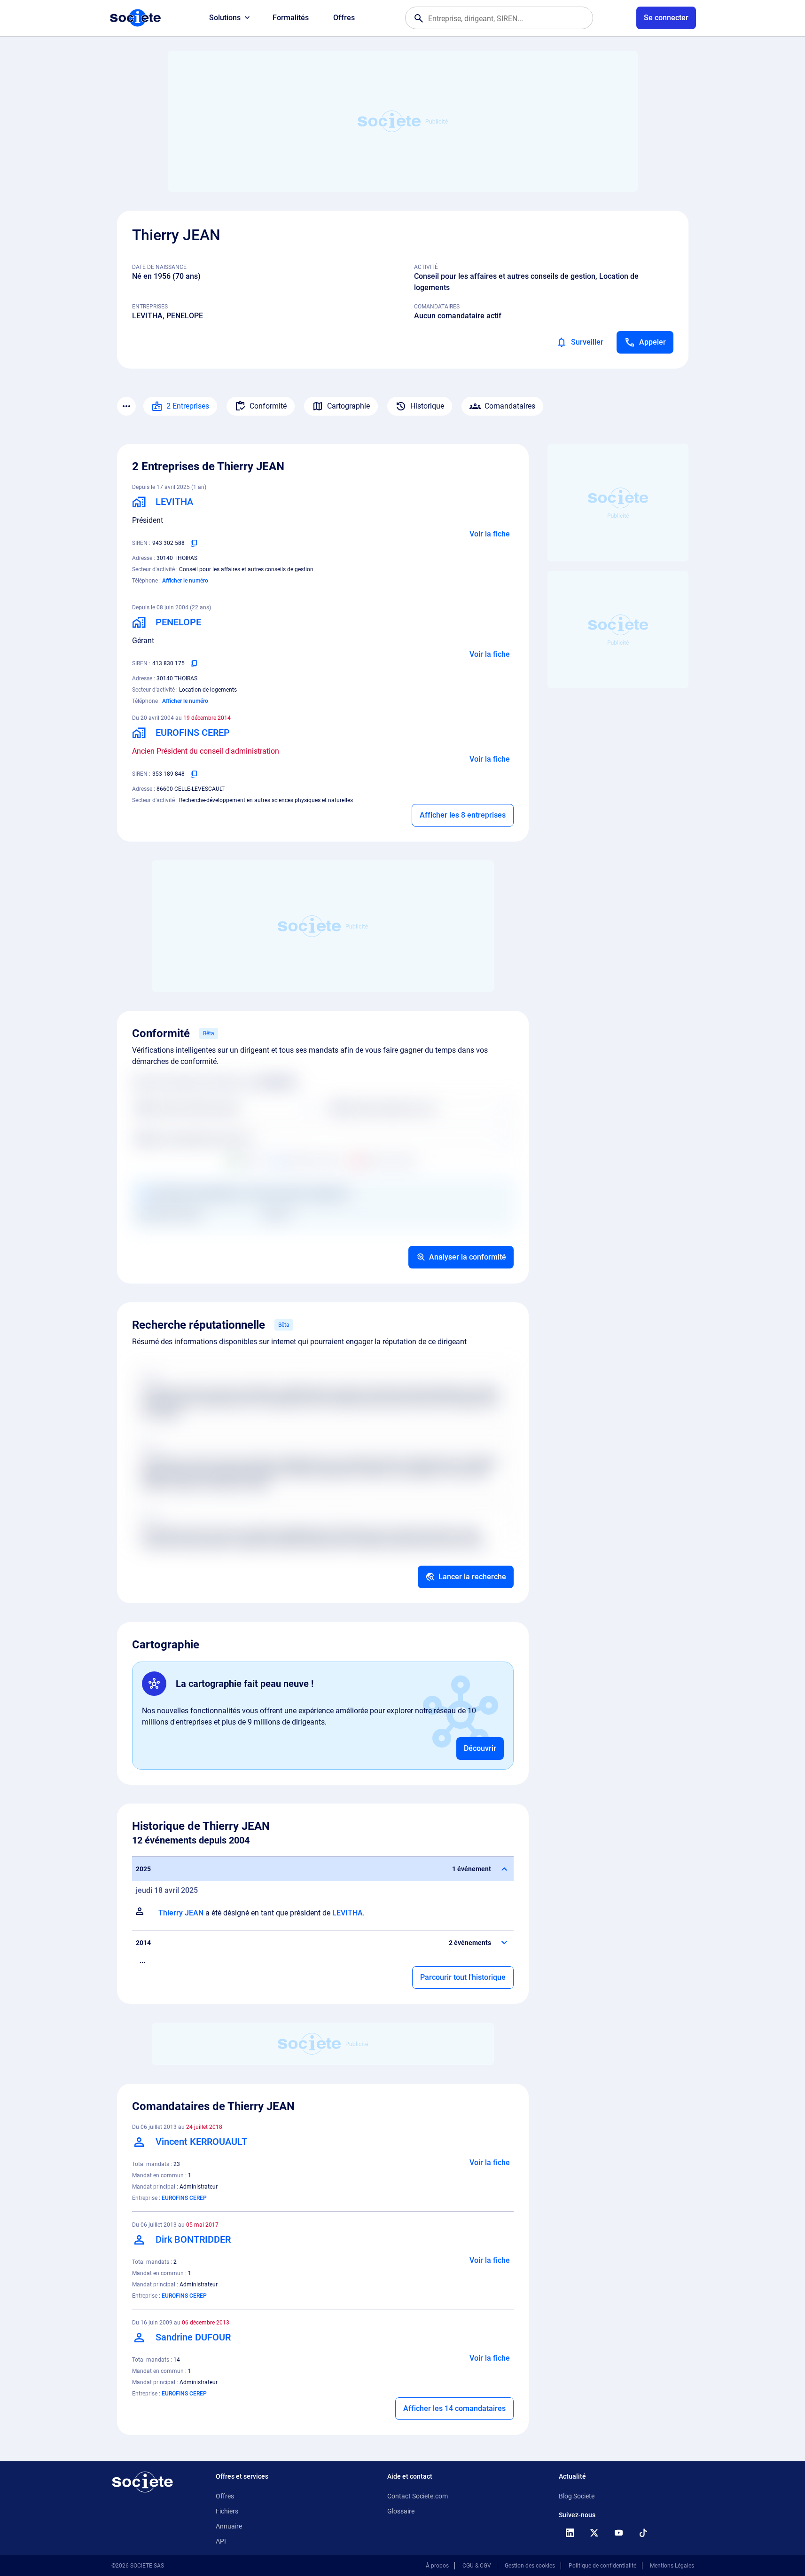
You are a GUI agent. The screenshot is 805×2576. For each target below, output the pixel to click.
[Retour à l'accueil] (142, 2482)
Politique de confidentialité (602, 2566)
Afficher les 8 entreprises (463, 815)
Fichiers (227, 2511)
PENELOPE (185, 316)
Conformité (268, 406)
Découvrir (480, 1748)
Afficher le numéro (185, 581)
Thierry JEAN (181, 1913)
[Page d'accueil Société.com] (135, 18)
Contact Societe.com (418, 2496)
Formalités (291, 18)
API (221, 2541)
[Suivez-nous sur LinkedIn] (570, 2533)
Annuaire (229, 2526)
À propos (437, 2566)
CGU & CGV (477, 2566)
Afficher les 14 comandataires (454, 2408)
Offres (344, 18)
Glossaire (401, 2511)
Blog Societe (577, 2496)
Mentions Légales (672, 2566)
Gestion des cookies (530, 2566)
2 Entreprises (188, 406)
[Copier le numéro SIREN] (194, 543)
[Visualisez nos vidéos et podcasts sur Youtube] (619, 2533)
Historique (427, 406)
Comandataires (510, 406)
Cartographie (348, 406)
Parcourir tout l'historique (463, 1977)
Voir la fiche (490, 534)
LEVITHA (147, 316)
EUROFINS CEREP (184, 2198)
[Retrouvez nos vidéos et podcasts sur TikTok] (643, 2533)
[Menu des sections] (126, 406)
